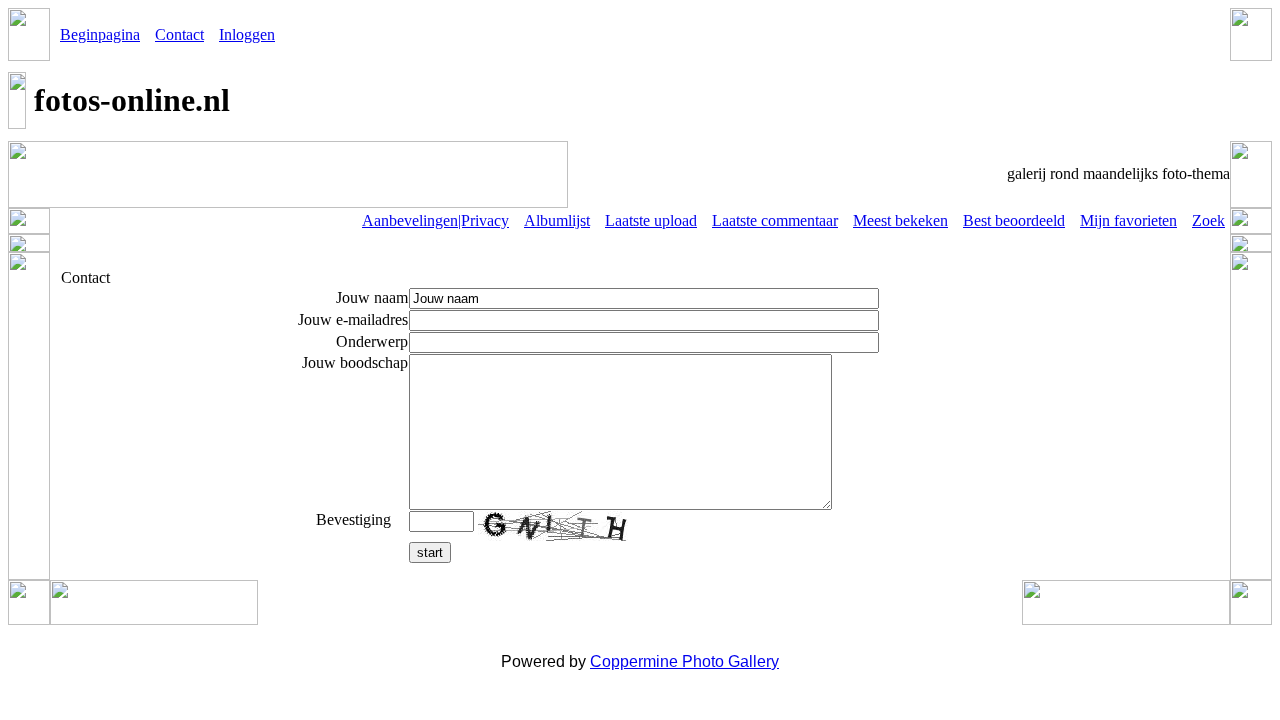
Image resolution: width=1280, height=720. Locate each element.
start (430, 552)
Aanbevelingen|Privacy (435, 220)
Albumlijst (557, 220)
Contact (179, 34)
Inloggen (247, 34)
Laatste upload (651, 220)
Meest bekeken (900, 220)
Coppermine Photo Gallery (684, 661)
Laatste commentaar (775, 220)
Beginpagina (100, 34)
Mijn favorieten (1128, 220)
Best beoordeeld (1014, 220)
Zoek (1208, 220)
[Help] (401, 519)
